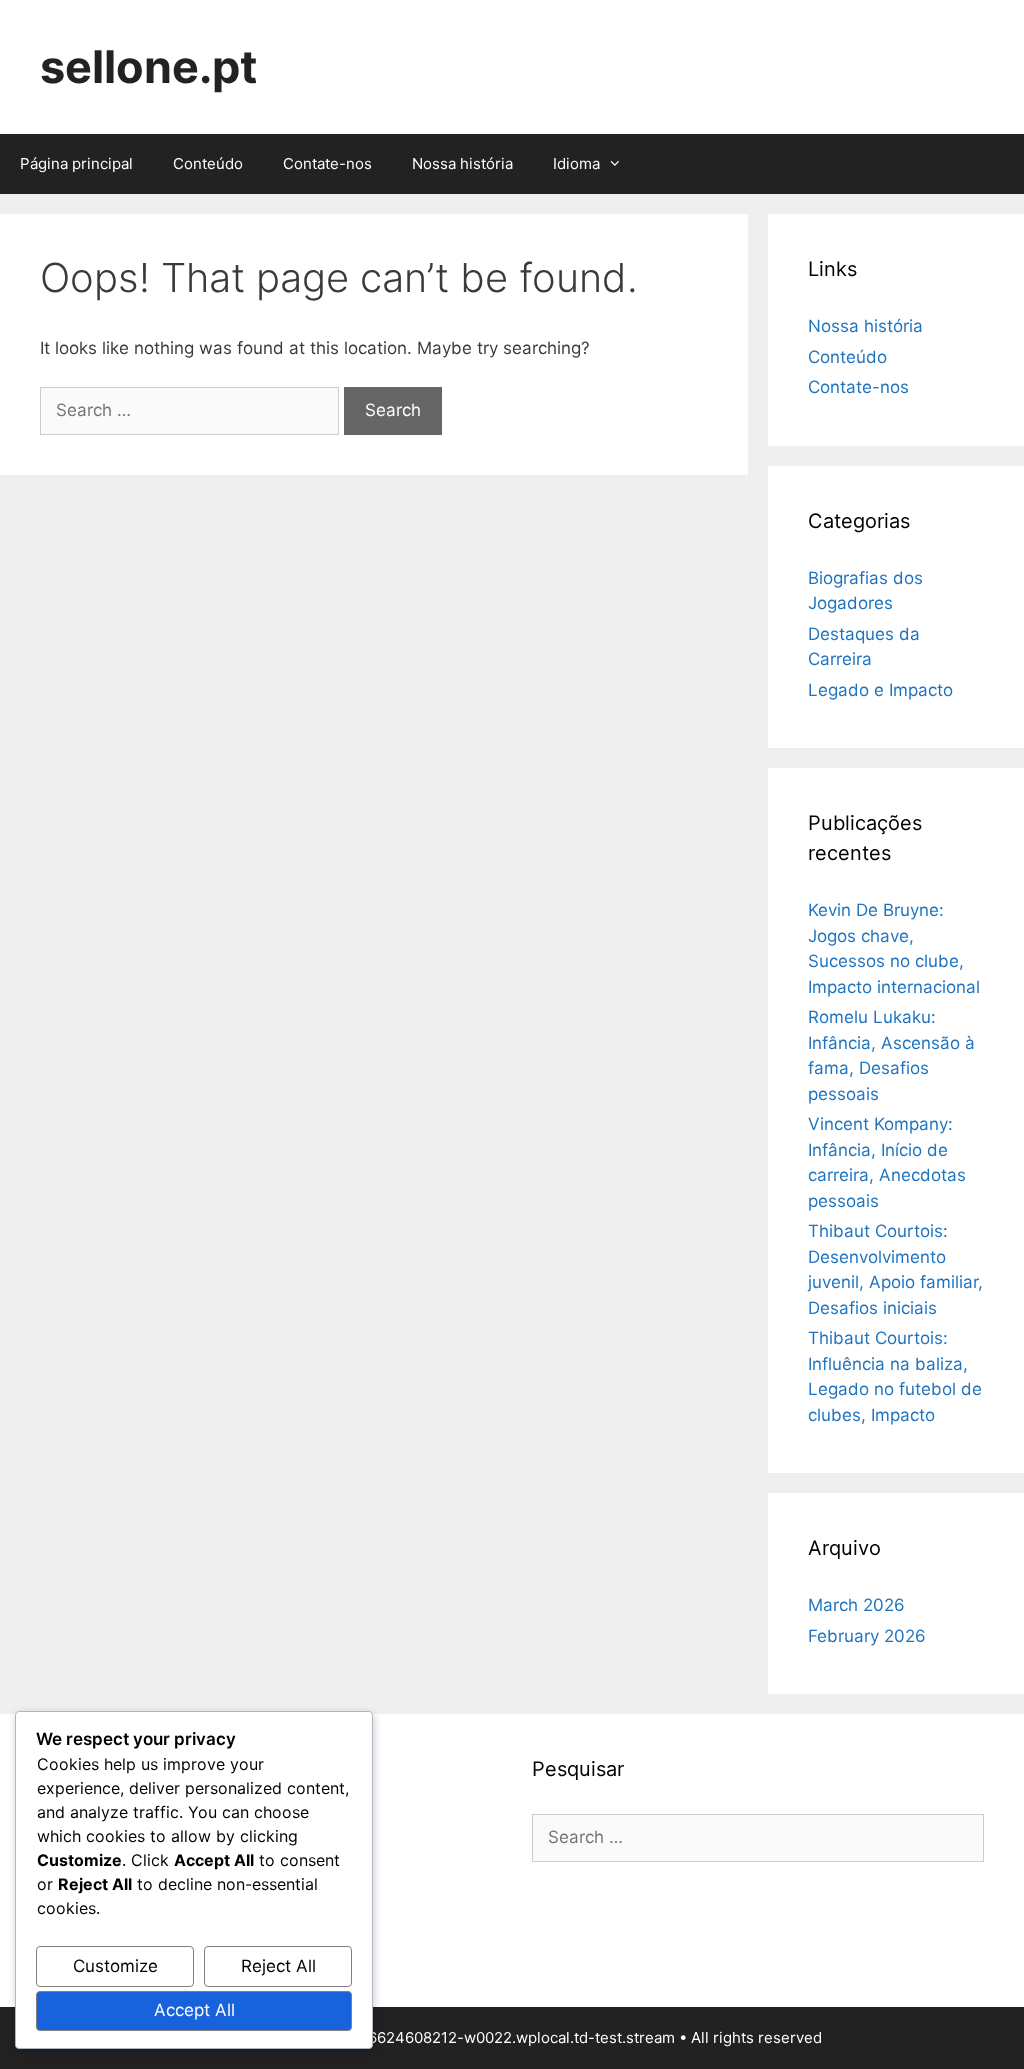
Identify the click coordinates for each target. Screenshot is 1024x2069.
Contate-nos (327, 163)
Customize (115, 1966)
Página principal (76, 163)
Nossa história (462, 163)
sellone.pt (148, 66)
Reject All (278, 1966)
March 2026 (856, 1605)
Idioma (576, 163)
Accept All (194, 2010)
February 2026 (867, 1636)
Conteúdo (208, 163)
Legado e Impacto (880, 690)
